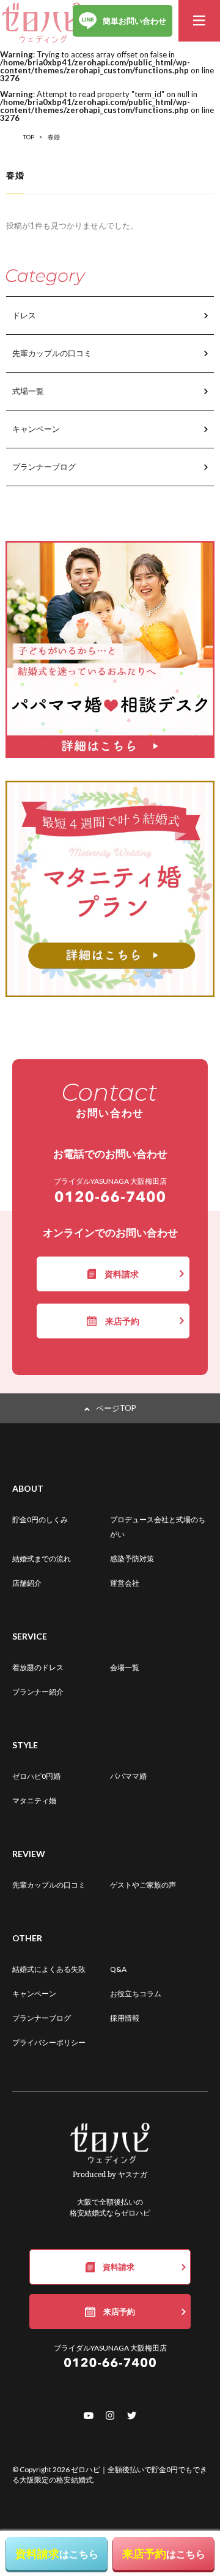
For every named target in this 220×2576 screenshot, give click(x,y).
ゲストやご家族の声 (143, 1885)
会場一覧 (125, 1667)
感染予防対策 (132, 1559)
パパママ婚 (128, 1776)
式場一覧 (28, 391)
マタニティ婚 (34, 1801)
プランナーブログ (44, 467)
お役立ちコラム (136, 1994)
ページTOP (116, 1408)
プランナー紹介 (38, 1692)
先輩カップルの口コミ (52, 353)
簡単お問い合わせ (134, 21)
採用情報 (125, 2018)
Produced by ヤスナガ (110, 2174)
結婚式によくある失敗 (49, 1969)
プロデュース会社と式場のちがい (158, 1527)
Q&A (118, 1969)
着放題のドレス (38, 1667)
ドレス (24, 315)
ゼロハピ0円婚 (36, 1776)
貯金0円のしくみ (40, 1520)
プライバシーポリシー (49, 2042)
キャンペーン (36, 429)
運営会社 (125, 1583)
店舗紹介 (27, 1583)
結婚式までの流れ (42, 1559)
